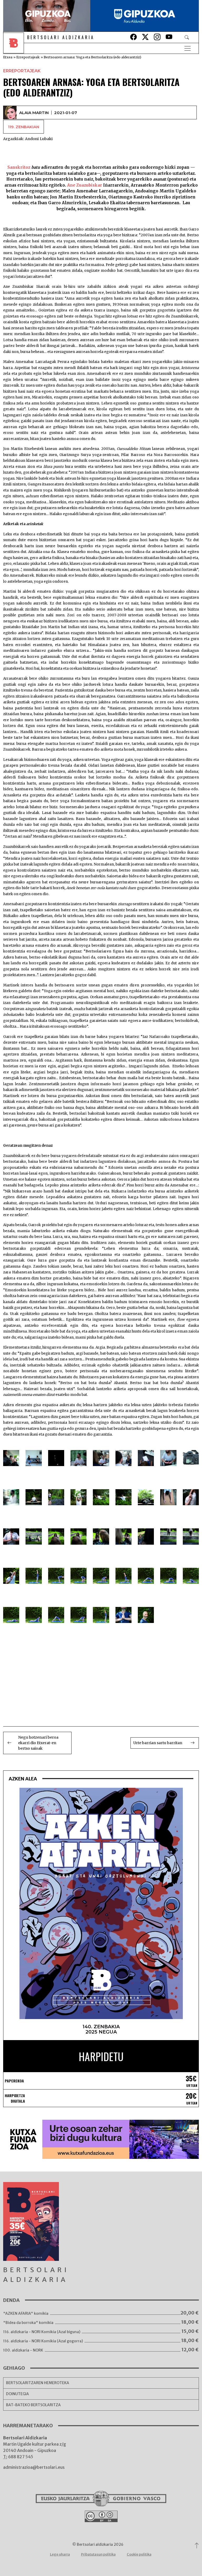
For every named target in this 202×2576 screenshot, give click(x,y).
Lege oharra (60, 2554)
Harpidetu (101, 2056)
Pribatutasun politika (98, 2554)
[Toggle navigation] (188, 48)
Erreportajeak (28, 57)
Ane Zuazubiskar (85, 185)
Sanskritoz (19, 167)
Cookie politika (139, 2554)
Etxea (8, 57)
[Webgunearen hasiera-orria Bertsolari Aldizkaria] (15, 48)
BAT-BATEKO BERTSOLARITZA (33, 2405)
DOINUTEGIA (17, 2394)
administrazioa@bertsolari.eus (34, 2467)
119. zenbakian (24, 127)
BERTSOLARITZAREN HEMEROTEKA (38, 2383)
